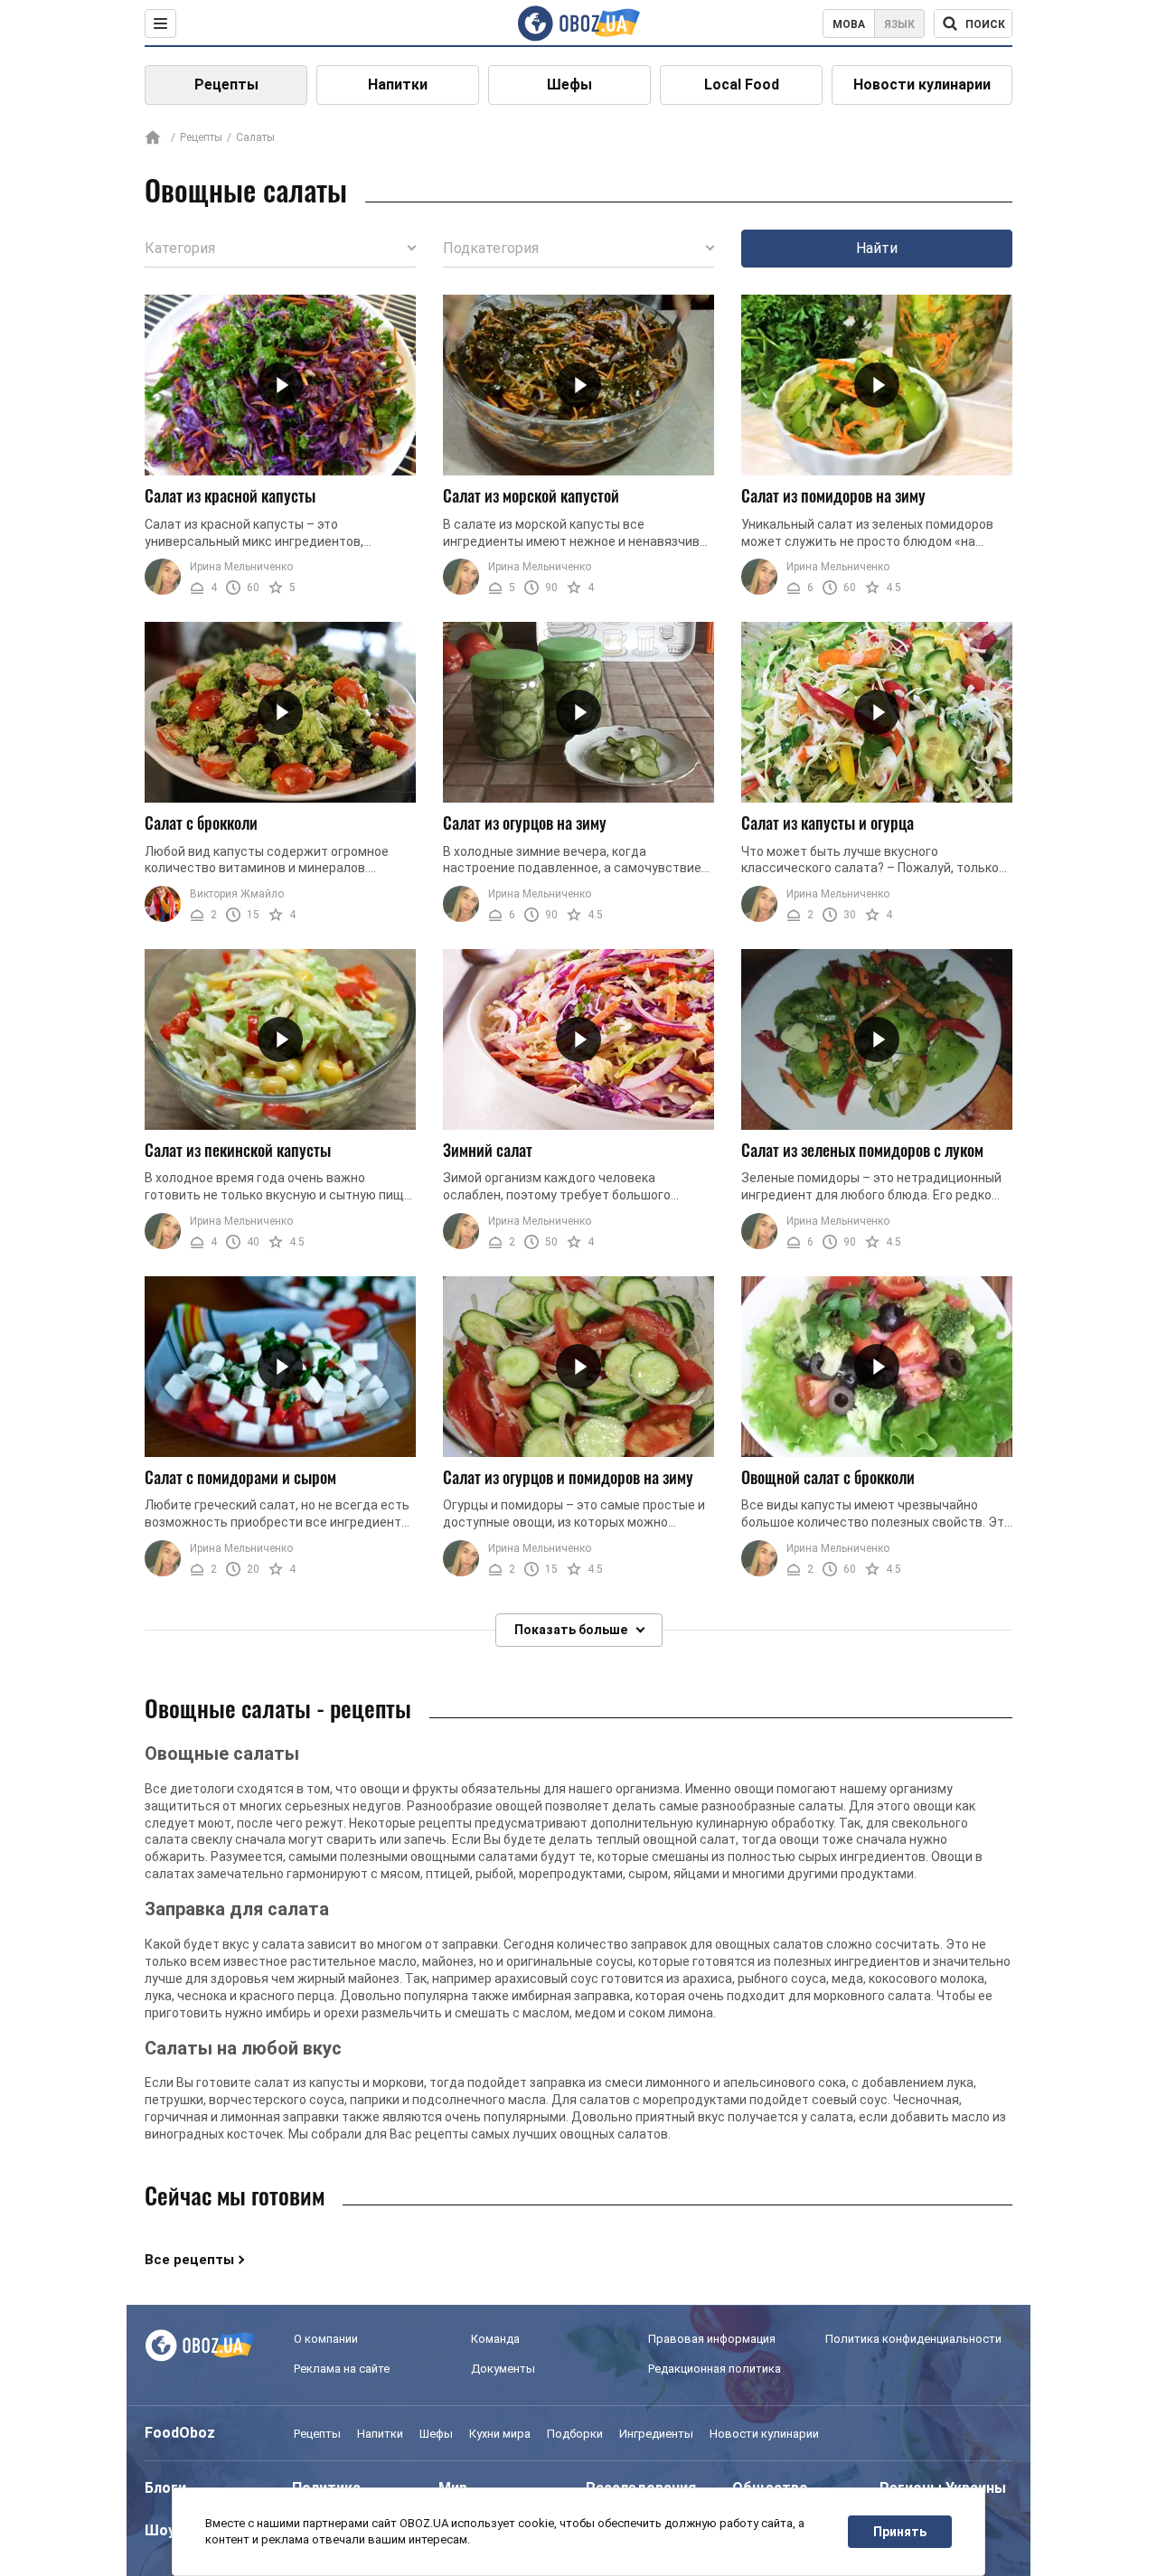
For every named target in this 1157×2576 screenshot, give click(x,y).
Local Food (742, 85)
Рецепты (226, 85)
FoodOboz (180, 2433)
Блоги (165, 2488)
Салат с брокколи (201, 823)
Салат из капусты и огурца (828, 823)
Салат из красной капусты (230, 495)
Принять (900, 2532)
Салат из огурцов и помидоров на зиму (568, 1477)
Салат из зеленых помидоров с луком (862, 1150)
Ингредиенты (656, 2434)
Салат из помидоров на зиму (833, 495)
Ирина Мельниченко (241, 567)
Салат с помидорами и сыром (240, 1477)
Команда (495, 2339)
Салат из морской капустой (531, 495)
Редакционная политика (715, 2369)
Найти (877, 248)
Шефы (569, 85)
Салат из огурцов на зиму (525, 823)
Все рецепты (189, 2260)
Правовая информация (712, 2339)
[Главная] (153, 139)
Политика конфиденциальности (913, 2339)
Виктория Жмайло (237, 894)
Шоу (160, 2530)
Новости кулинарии (922, 85)
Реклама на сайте (342, 2369)
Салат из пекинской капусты (238, 1150)
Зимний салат (488, 1150)
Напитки (398, 85)
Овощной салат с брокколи (828, 1477)
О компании (326, 2339)
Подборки (575, 2434)
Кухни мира (500, 2434)
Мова (849, 24)
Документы (503, 2369)
